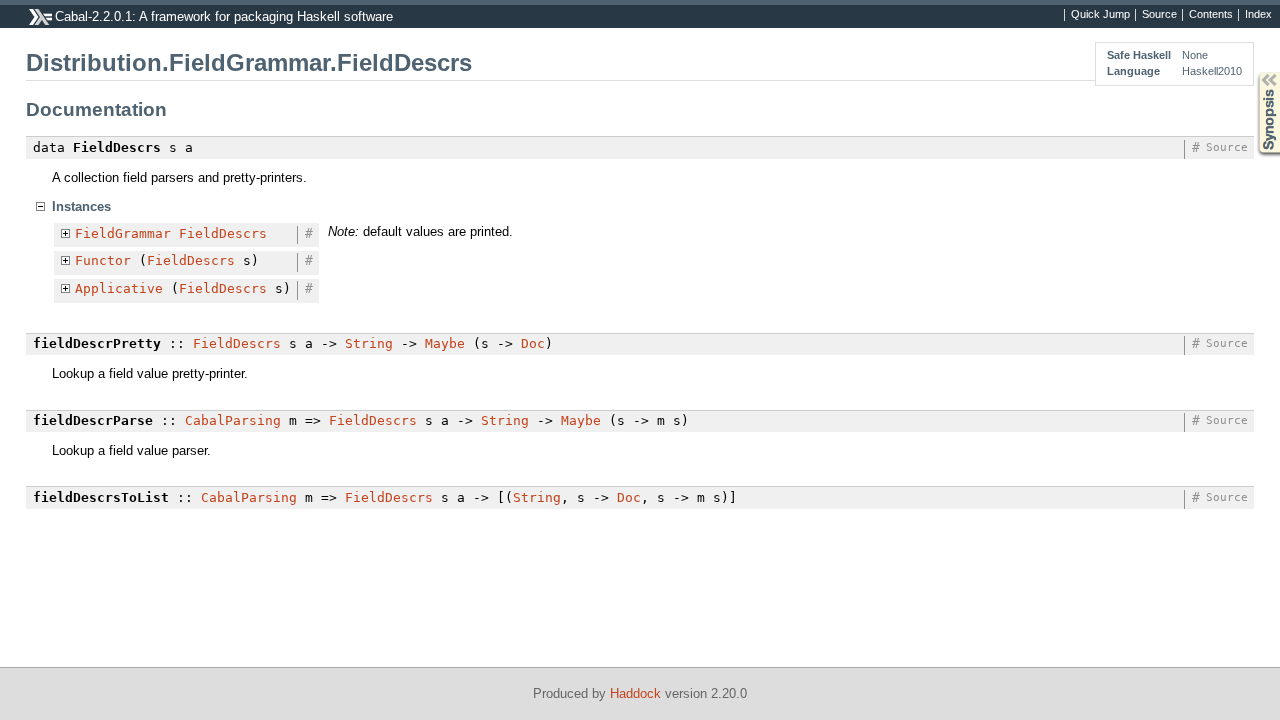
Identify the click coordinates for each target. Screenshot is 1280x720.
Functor (103, 260)
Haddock (635, 693)
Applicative (119, 288)
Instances (81, 206)
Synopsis (1254, 72)
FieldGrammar (123, 233)
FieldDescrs (223, 233)
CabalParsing (233, 420)
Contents (1211, 15)
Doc (533, 343)
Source (1159, 15)
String (369, 343)
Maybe (445, 343)
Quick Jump (1100, 15)
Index (1258, 15)
